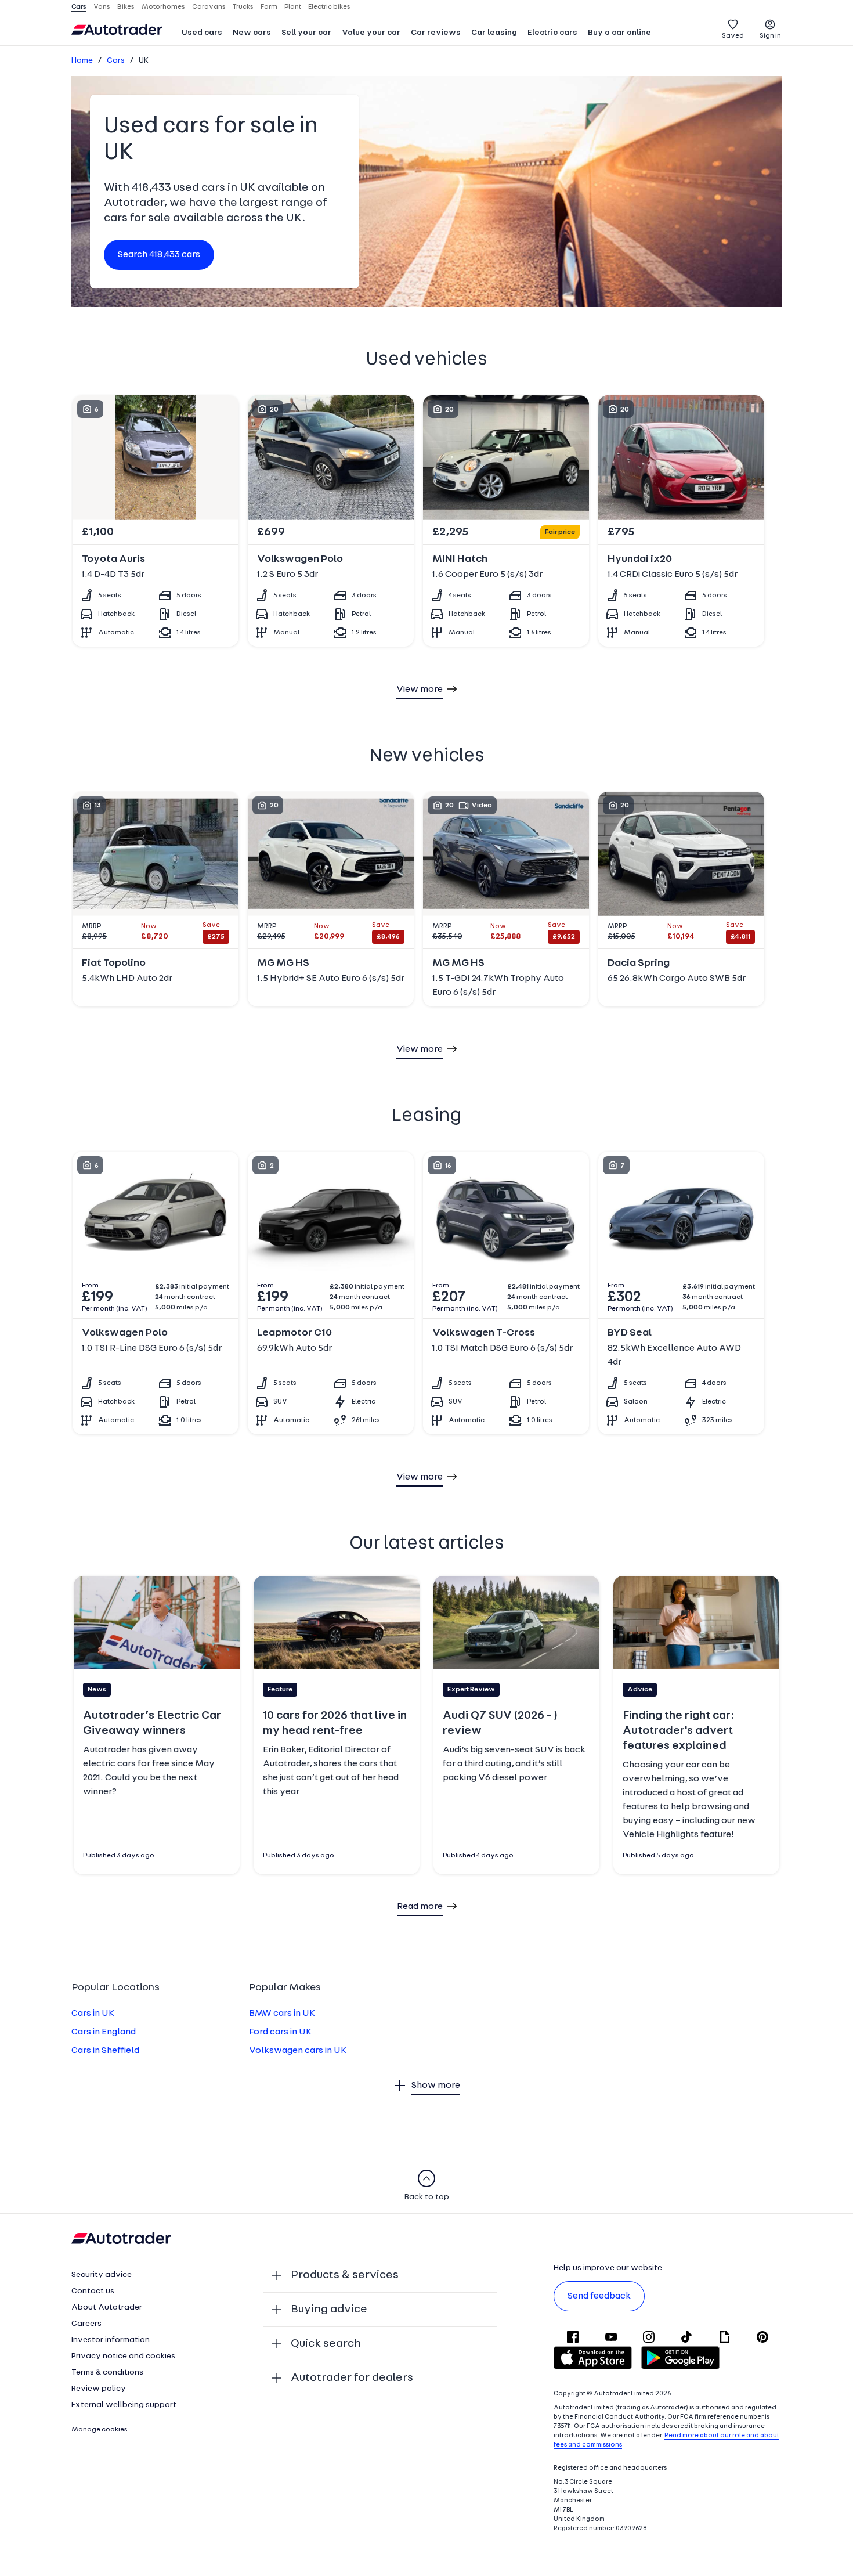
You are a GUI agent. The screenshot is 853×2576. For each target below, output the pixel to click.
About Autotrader (107, 2308)
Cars (116, 61)
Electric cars (552, 33)
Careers (86, 2324)
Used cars (202, 33)
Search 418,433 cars (159, 255)
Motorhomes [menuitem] (163, 7)
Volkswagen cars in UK (298, 2051)
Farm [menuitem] (269, 7)
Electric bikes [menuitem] (329, 7)
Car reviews (436, 33)
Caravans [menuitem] (209, 7)
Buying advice (329, 2310)
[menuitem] (202, 34)
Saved (733, 36)
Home (82, 61)
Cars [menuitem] (79, 7)
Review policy (99, 2389)
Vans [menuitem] (102, 7)
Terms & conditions (107, 2373)
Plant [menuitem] (293, 7)
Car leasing (494, 33)
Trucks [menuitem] (243, 7)
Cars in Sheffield (105, 2051)
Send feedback (599, 2296)
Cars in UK (93, 2014)
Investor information (111, 2340)
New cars (252, 33)
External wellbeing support (124, 2405)
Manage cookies (100, 2430)
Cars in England (104, 2032)
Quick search (326, 2344)
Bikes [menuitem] (126, 7)
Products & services (345, 2275)
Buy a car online (619, 33)
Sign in (770, 36)
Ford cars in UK (280, 2032)
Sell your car (306, 33)
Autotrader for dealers (352, 2378)
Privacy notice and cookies (123, 2356)
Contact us (93, 2291)
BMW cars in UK (282, 2014)
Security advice (102, 2275)
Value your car (371, 33)
